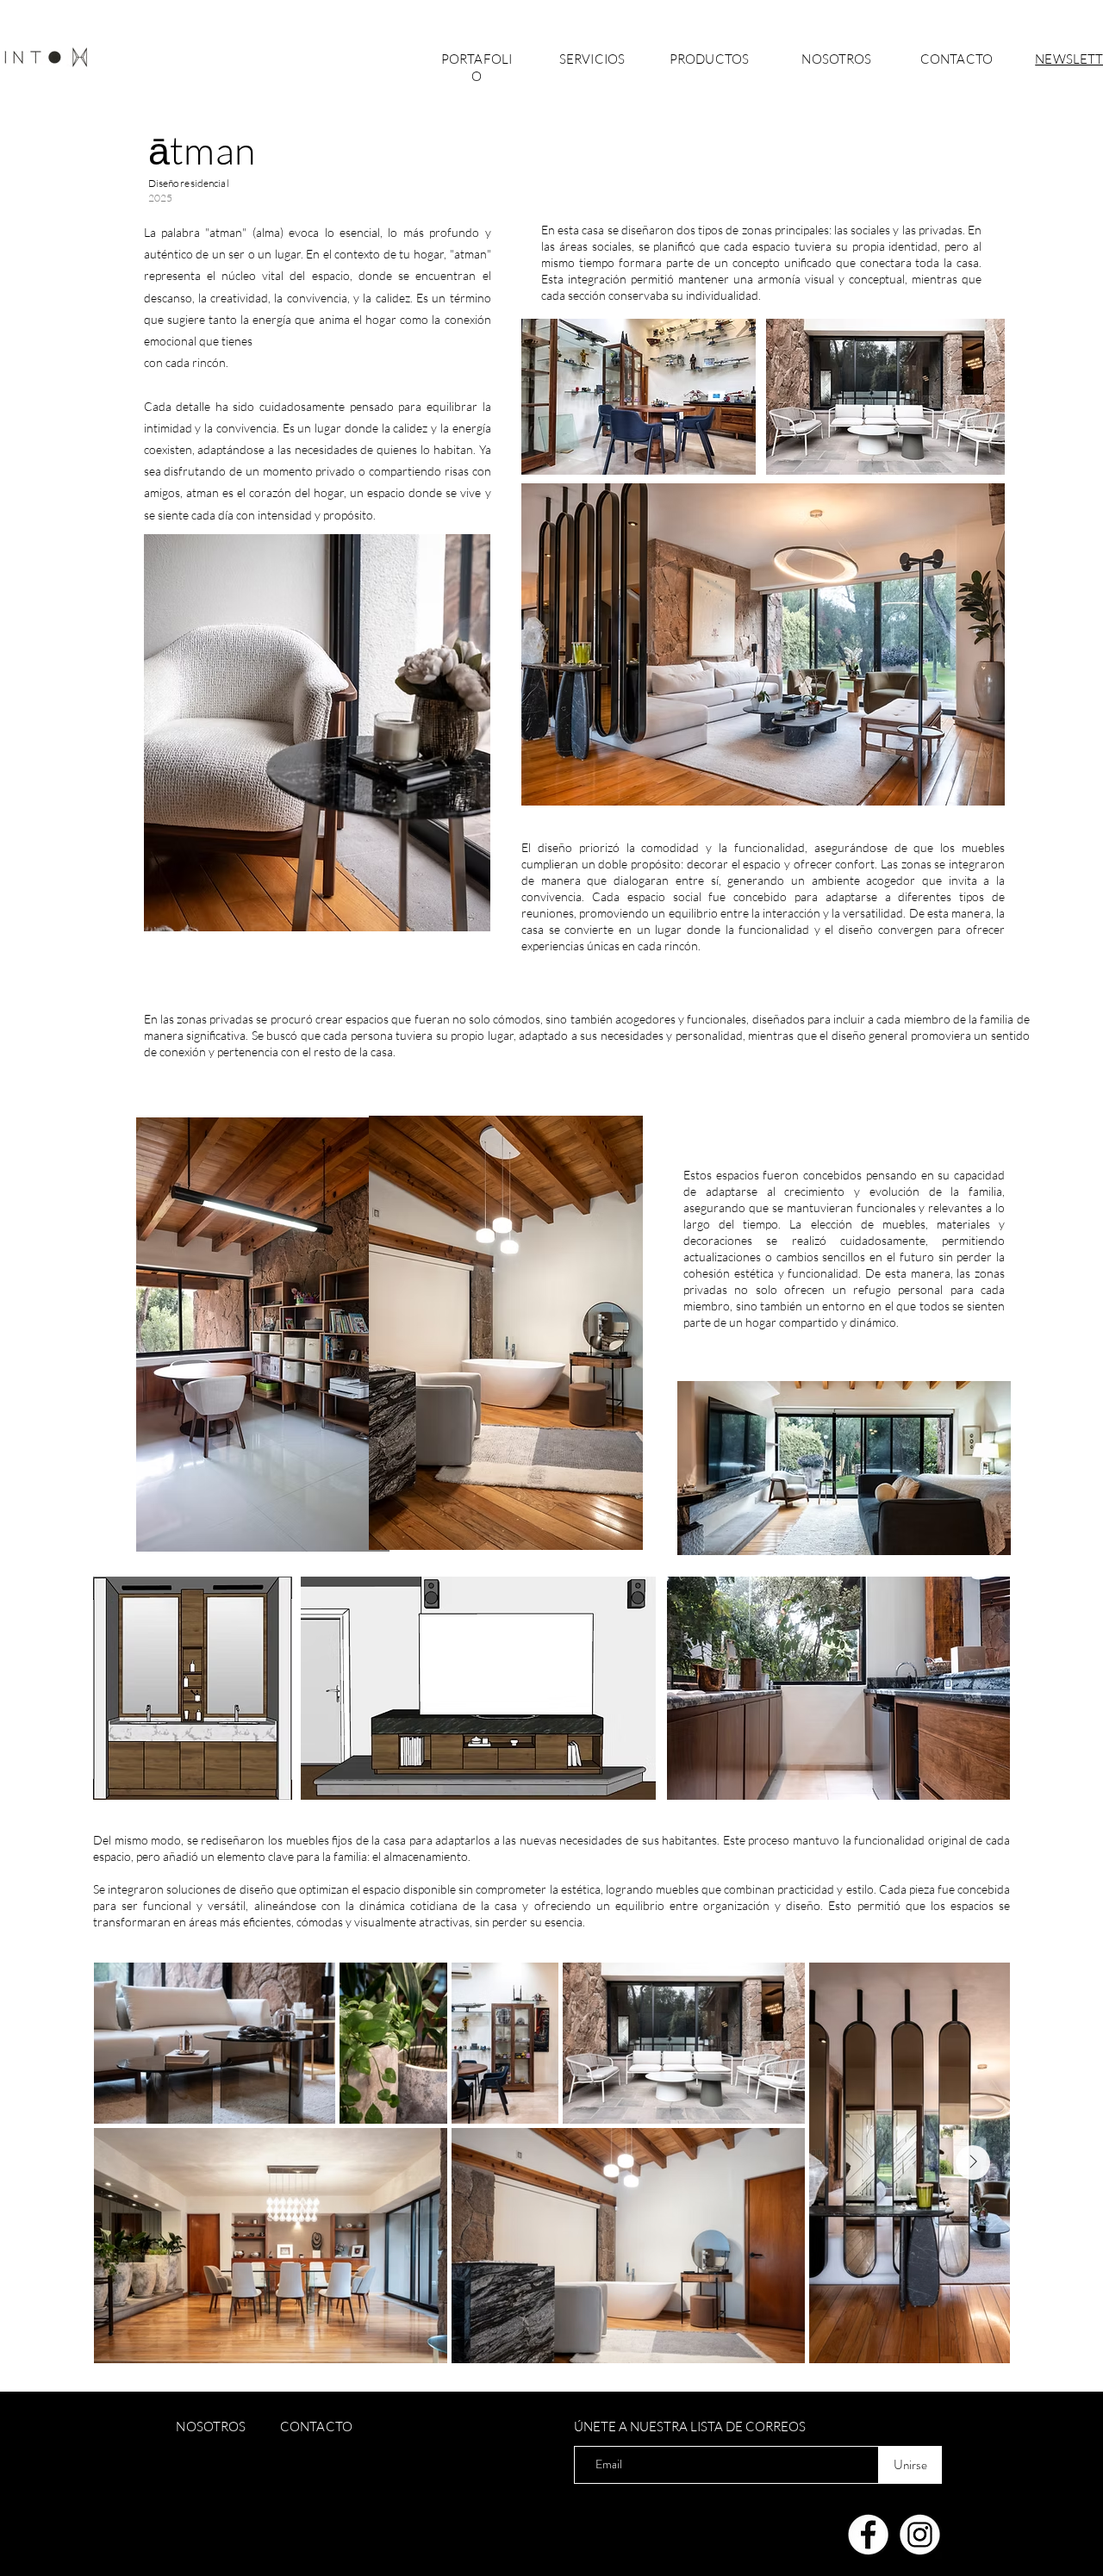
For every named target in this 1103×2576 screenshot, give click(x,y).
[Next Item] (973, 2162)
